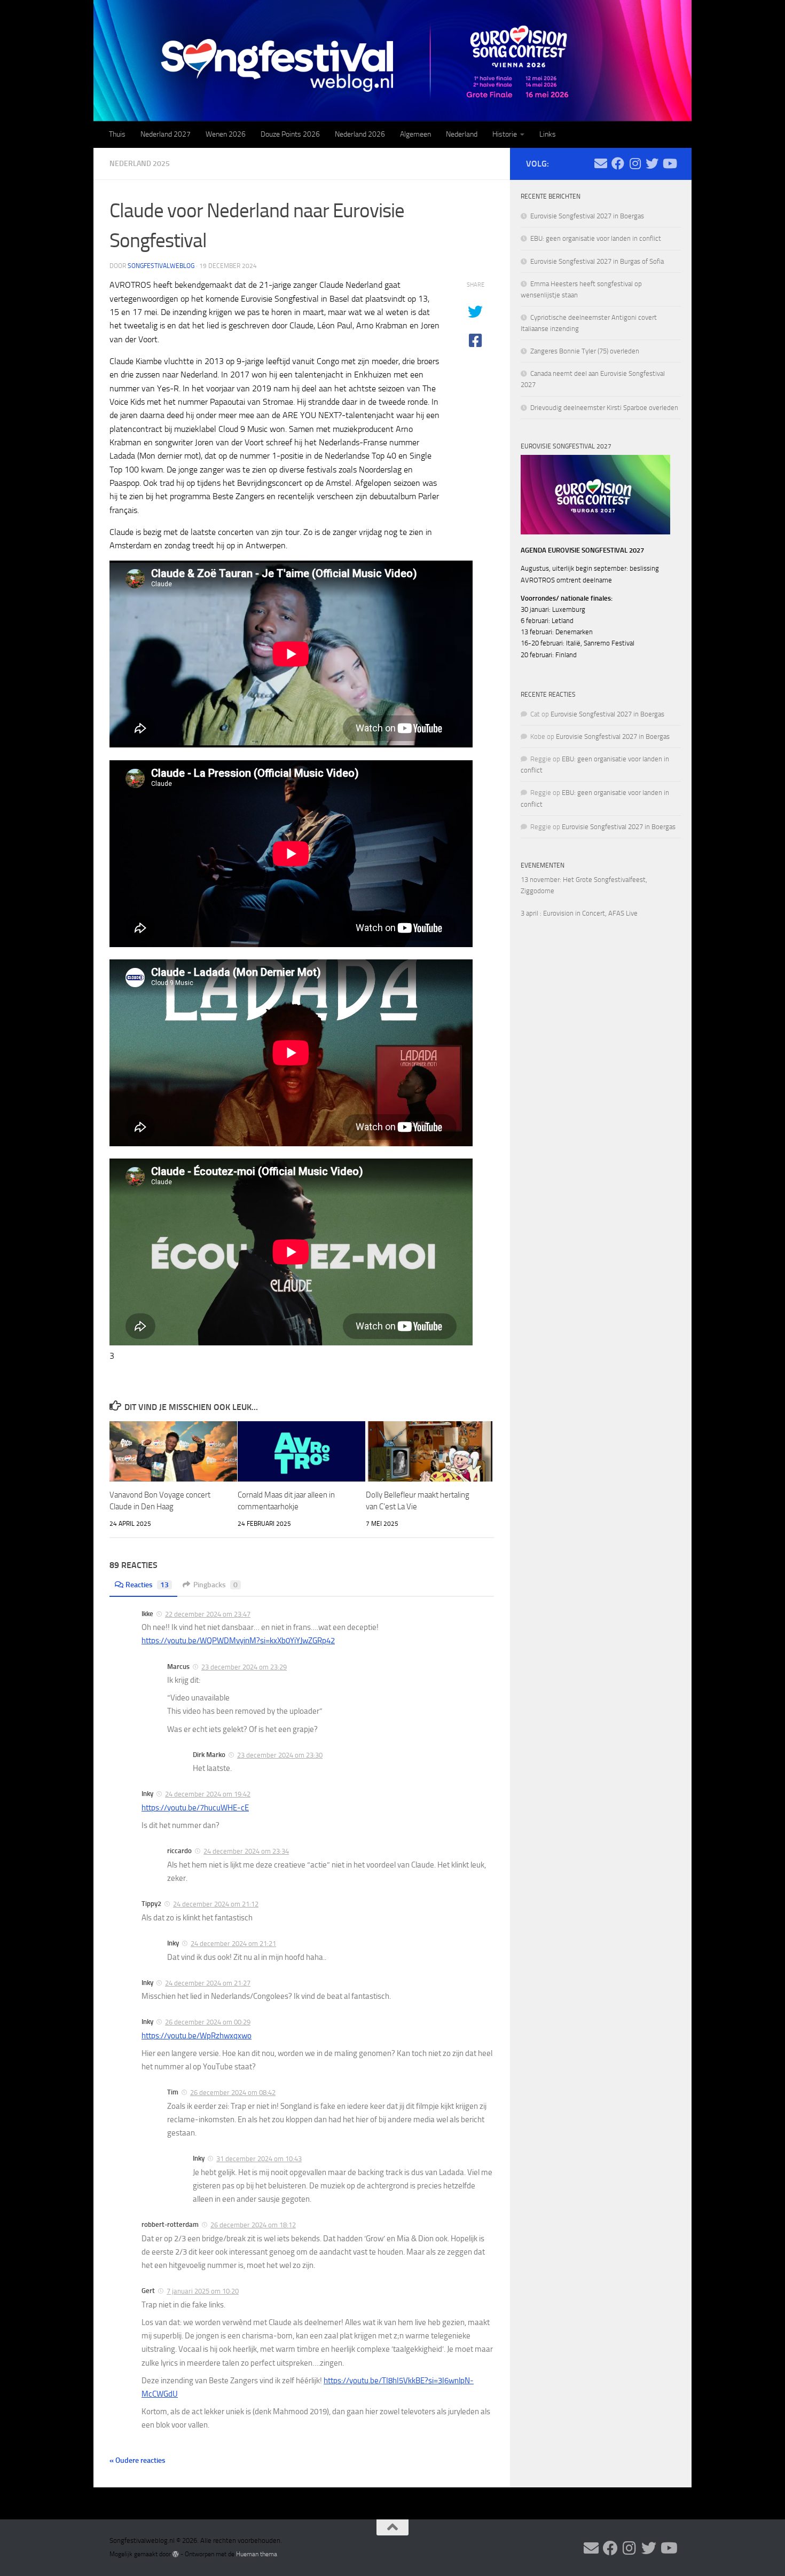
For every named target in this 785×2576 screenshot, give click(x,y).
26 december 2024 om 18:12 (253, 2225)
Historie (505, 134)
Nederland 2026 (360, 134)
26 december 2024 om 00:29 (208, 2022)
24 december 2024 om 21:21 (233, 1944)
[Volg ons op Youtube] (669, 163)
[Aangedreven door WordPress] (176, 2554)
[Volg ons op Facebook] (618, 163)
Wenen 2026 (226, 134)
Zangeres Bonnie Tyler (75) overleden (585, 351)
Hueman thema (257, 2554)
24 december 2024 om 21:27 (208, 1983)
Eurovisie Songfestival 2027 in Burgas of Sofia (597, 261)
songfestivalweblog (161, 266)
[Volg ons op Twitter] (652, 163)
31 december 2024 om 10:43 (259, 2159)
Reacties (147, 1585)
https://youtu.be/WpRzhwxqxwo (197, 2036)
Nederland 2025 (140, 164)
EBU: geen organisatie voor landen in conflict (596, 238)
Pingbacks (215, 1585)
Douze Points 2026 (290, 134)
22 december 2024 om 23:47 (208, 1614)
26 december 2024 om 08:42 (233, 2093)
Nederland (462, 134)
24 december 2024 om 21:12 (216, 1904)
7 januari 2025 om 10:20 (203, 2291)
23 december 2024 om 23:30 (280, 1755)
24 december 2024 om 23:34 (246, 1851)
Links (548, 134)
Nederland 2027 (166, 134)
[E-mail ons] (601, 163)
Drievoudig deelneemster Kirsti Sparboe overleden (604, 408)
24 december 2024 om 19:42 (208, 1794)
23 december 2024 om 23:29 (244, 1667)
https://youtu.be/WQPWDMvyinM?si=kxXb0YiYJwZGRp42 (238, 1641)
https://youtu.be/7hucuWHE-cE (195, 1808)
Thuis (117, 134)
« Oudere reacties (138, 2460)
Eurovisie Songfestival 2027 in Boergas (587, 216)
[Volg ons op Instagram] (635, 163)
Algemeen (415, 134)
